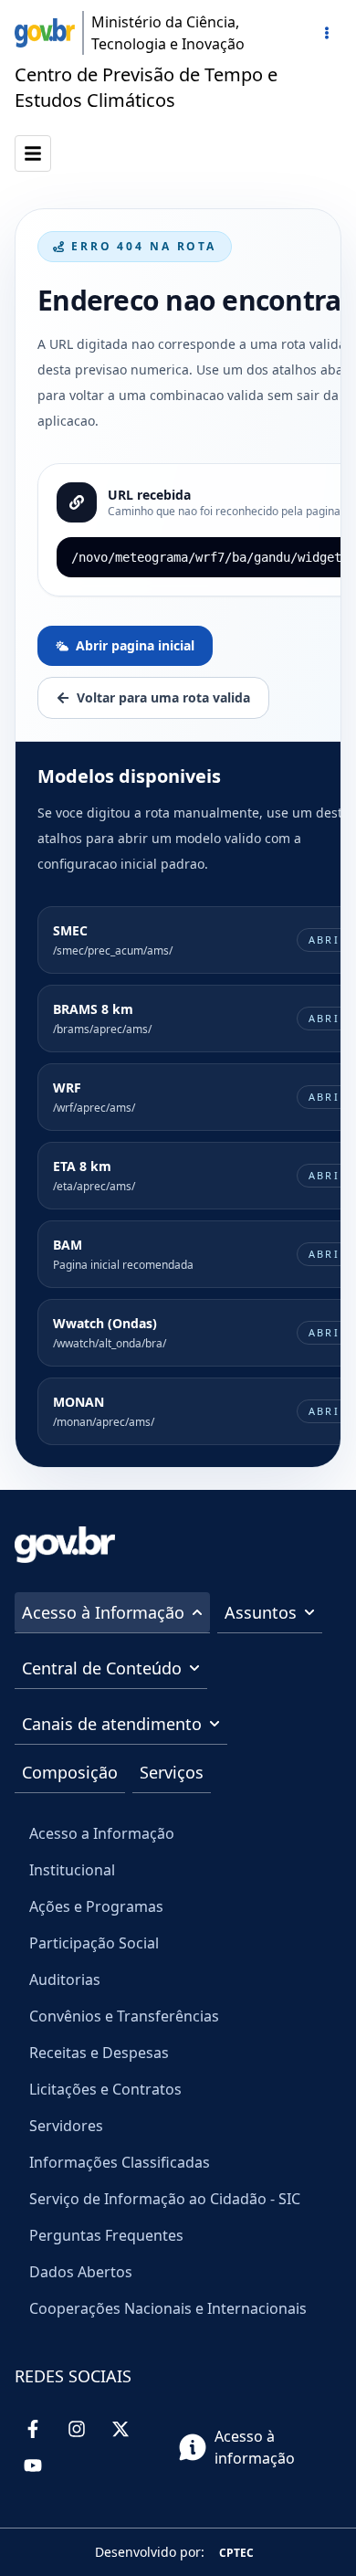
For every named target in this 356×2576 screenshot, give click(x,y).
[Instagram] (77, 2429)
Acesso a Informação (102, 1833)
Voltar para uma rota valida (163, 697)
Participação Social (94, 1943)
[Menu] (327, 33)
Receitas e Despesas (99, 2053)
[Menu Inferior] (33, 153)
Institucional (72, 1870)
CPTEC (236, 2553)
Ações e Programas (96, 1906)
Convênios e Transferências (124, 2016)
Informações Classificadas (120, 2162)
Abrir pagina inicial (135, 645)
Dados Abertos (81, 2272)
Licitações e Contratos (105, 2089)
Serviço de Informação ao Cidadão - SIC (165, 2199)
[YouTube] (33, 2465)
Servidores (66, 2126)
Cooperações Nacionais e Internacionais (168, 2308)
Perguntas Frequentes (106, 2235)
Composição (70, 1772)
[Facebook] (33, 2429)
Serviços (172, 1772)
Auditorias (65, 1980)
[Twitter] (120, 2429)
